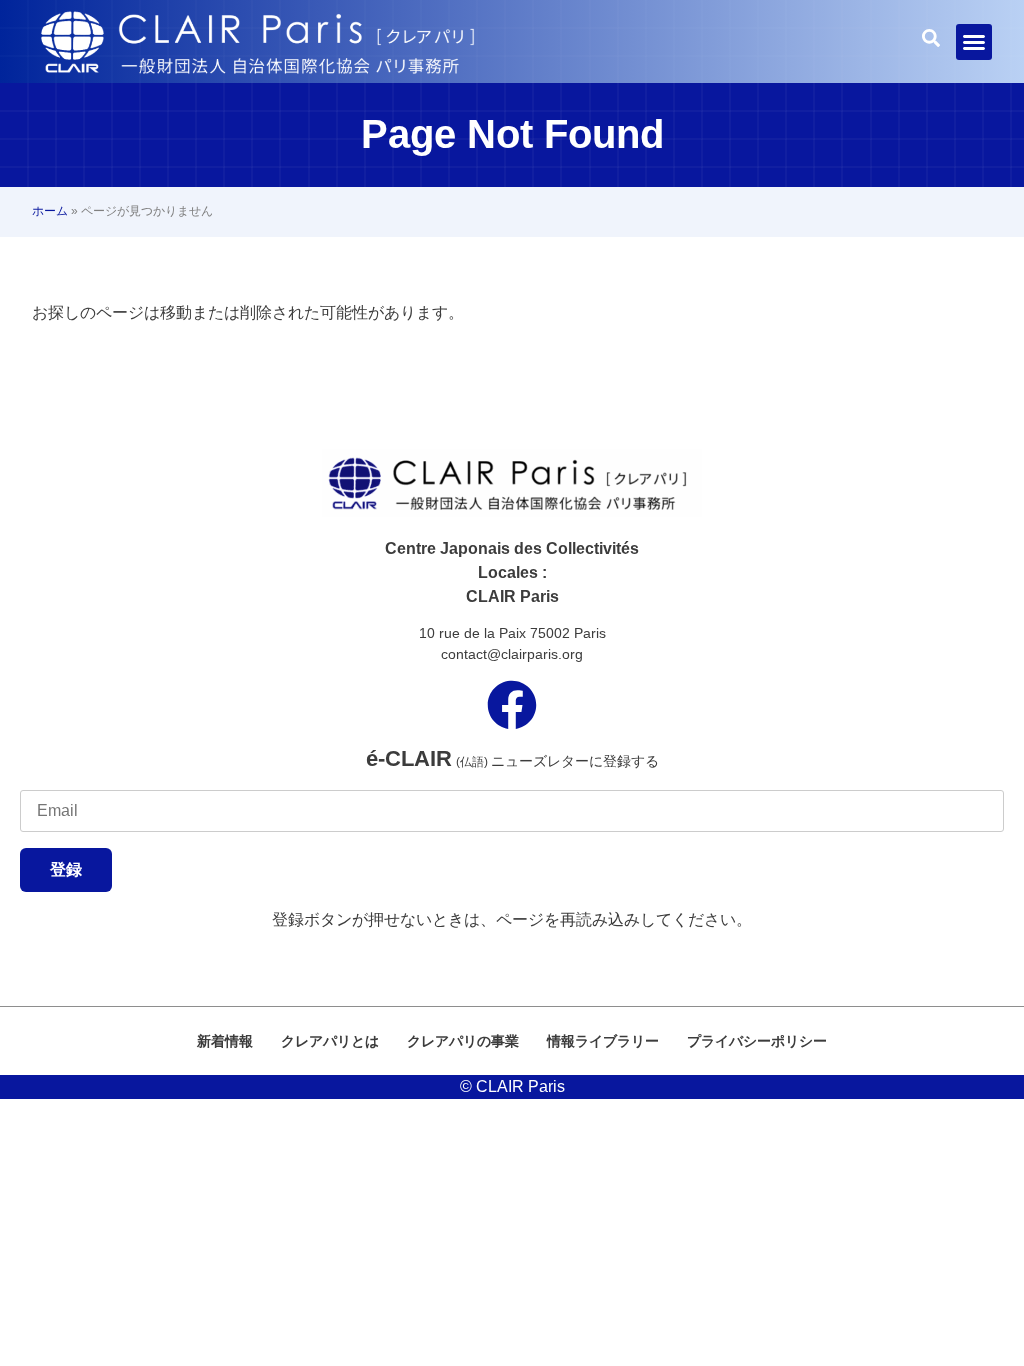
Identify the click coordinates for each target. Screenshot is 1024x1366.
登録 (66, 869)
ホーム (50, 211)
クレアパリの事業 (463, 1041)
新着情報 (225, 1041)
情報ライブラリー (603, 1041)
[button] (974, 42)
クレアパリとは (330, 1041)
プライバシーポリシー (757, 1041)
